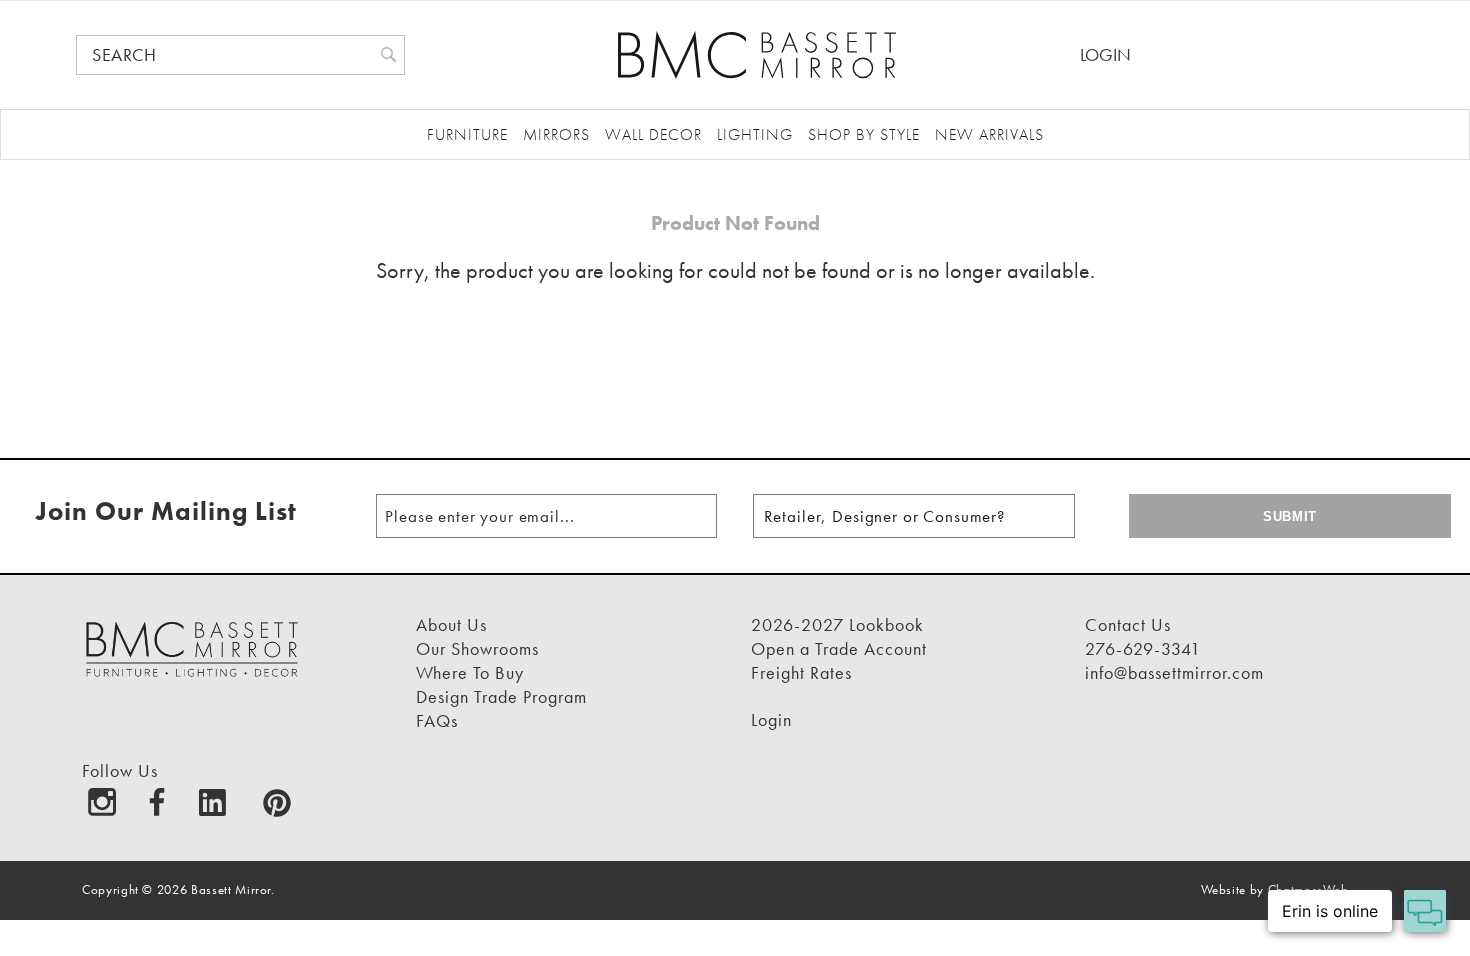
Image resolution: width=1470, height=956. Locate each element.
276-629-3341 (1143, 648)
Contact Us (1128, 624)
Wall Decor (653, 134)
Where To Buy (470, 672)
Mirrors (556, 134)
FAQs (437, 720)
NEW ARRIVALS (989, 134)
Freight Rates (801, 672)
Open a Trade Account (839, 648)
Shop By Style (864, 134)
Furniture (467, 134)
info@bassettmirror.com (1174, 672)
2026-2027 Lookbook (837, 624)
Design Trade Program (501, 696)
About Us (451, 624)
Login (1105, 54)
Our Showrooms (477, 648)
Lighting (755, 134)
